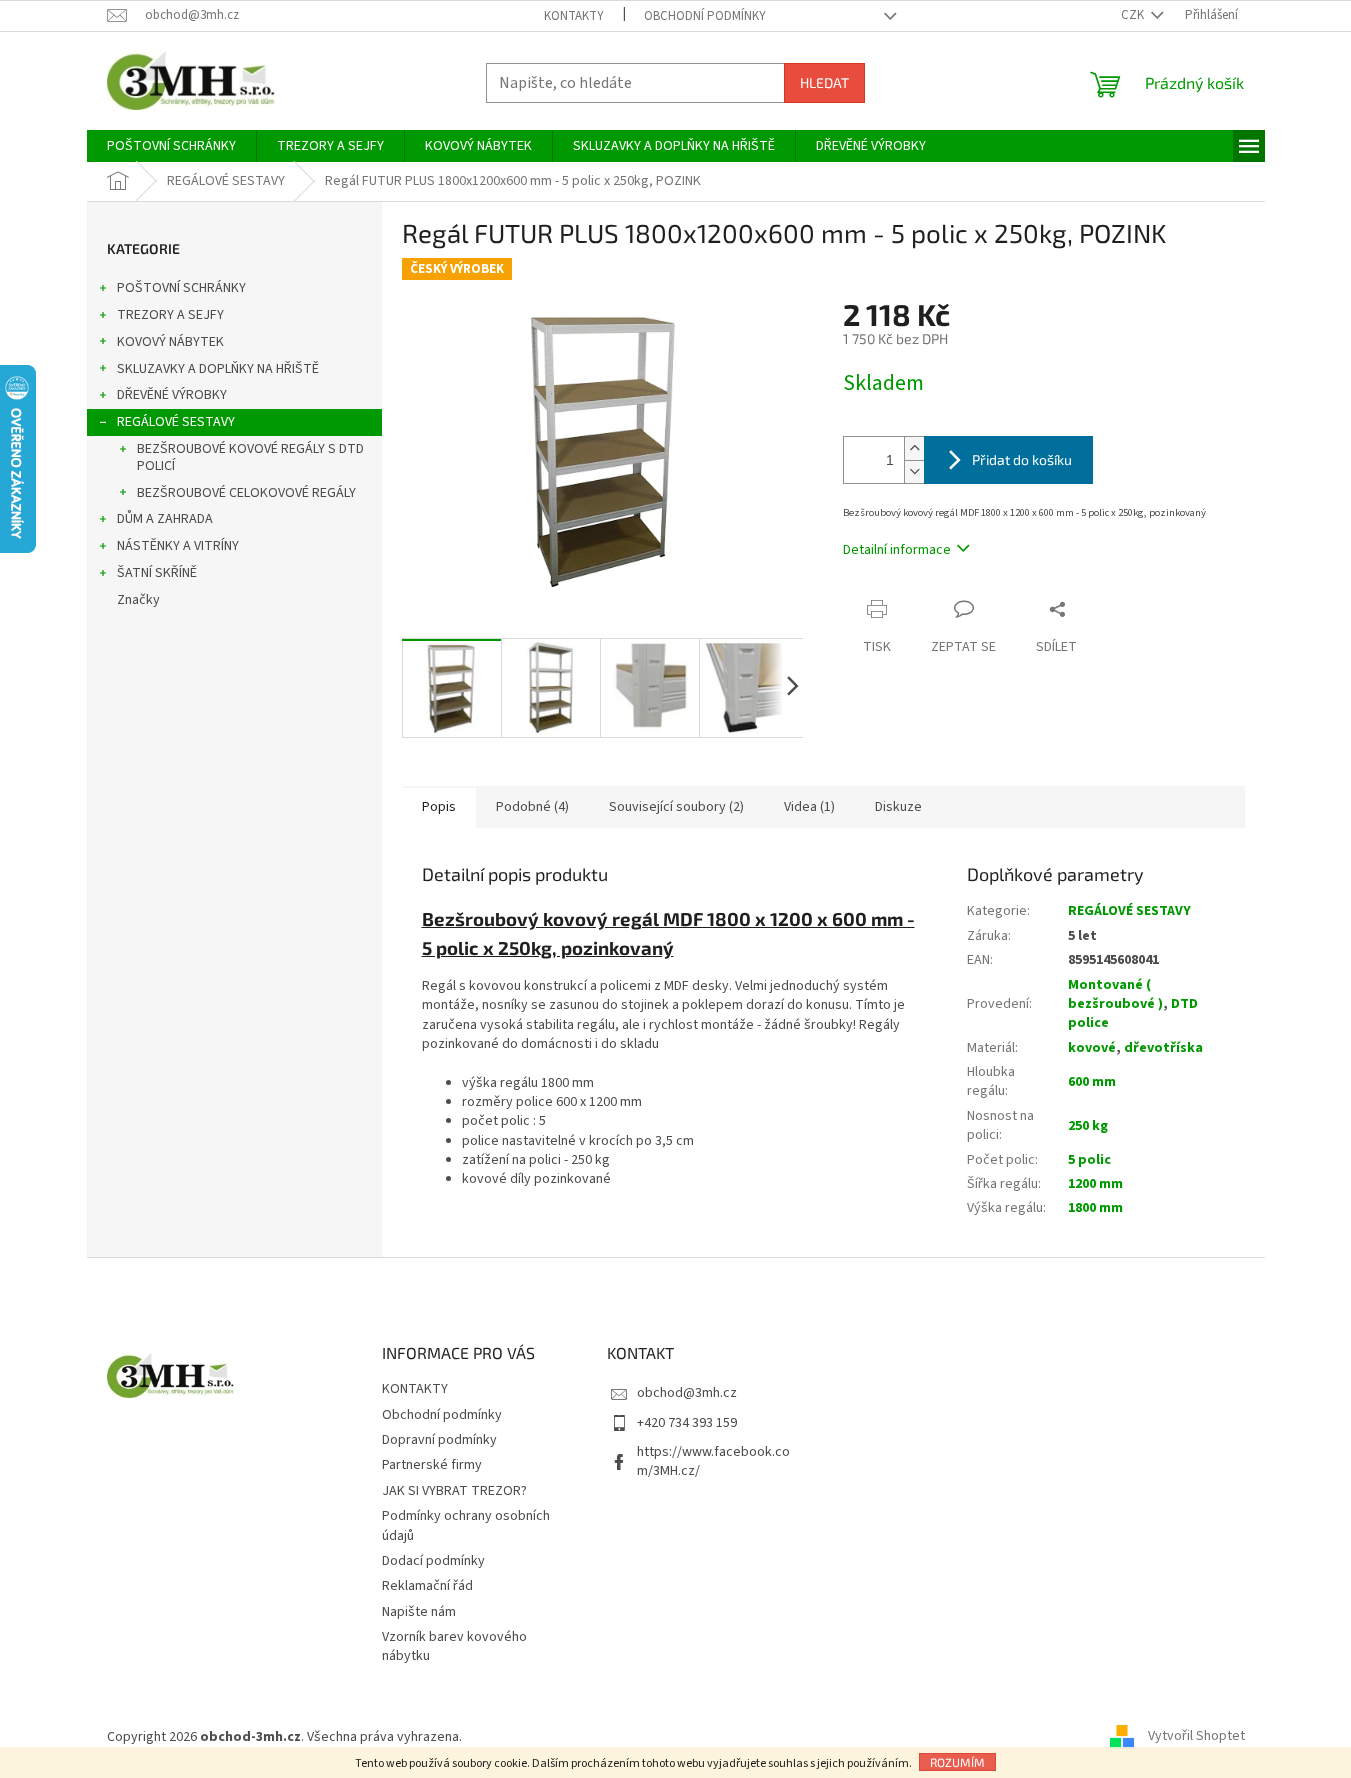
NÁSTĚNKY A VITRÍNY (178, 546)
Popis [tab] (439, 807)
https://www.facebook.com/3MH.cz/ (713, 1461)
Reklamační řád (427, 1586)
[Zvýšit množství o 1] (914, 448)
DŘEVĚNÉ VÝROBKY (172, 395)
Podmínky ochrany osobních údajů (466, 1525)
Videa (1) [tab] (809, 807)
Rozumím (957, 1762)
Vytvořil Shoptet (1196, 1737)
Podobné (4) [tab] (532, 807)
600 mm (1092, 1082)
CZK (1134, 15)
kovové (1092, 1048)
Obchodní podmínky (705, 16)
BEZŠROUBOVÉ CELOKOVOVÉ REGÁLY (246, 493)
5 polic (1089, 1160)
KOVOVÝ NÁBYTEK (170, 342)
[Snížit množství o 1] (914, 471)
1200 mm (1095, 1184)
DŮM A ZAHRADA (165, 519)
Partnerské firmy (432, 1465)
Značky (138, 600)
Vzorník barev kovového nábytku (454, 1646)
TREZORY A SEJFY (170, 315)
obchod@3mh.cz (687, 1393)
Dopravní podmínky (439, 1440)
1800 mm (1095, 1208)
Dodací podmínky (433, 1561)
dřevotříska (1163, 1048)
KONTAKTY (574, 16)
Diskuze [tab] (898, 807)
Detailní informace (897, 550)
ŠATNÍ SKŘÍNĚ (157, 573)
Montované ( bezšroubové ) (1115, 994)
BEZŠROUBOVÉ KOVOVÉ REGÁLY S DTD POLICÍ (250, 457)
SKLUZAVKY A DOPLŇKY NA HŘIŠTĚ (218, 369)
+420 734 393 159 (687, 1423)
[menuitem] (171, 146)
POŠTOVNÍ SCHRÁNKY (181, 288)
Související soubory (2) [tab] (676, 807)
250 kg (1088, 1126)
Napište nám (419, 1612)
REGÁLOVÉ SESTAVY (176, 422)
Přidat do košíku (1022, 459)
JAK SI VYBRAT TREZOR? (454, 1491)
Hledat (824, 82)
